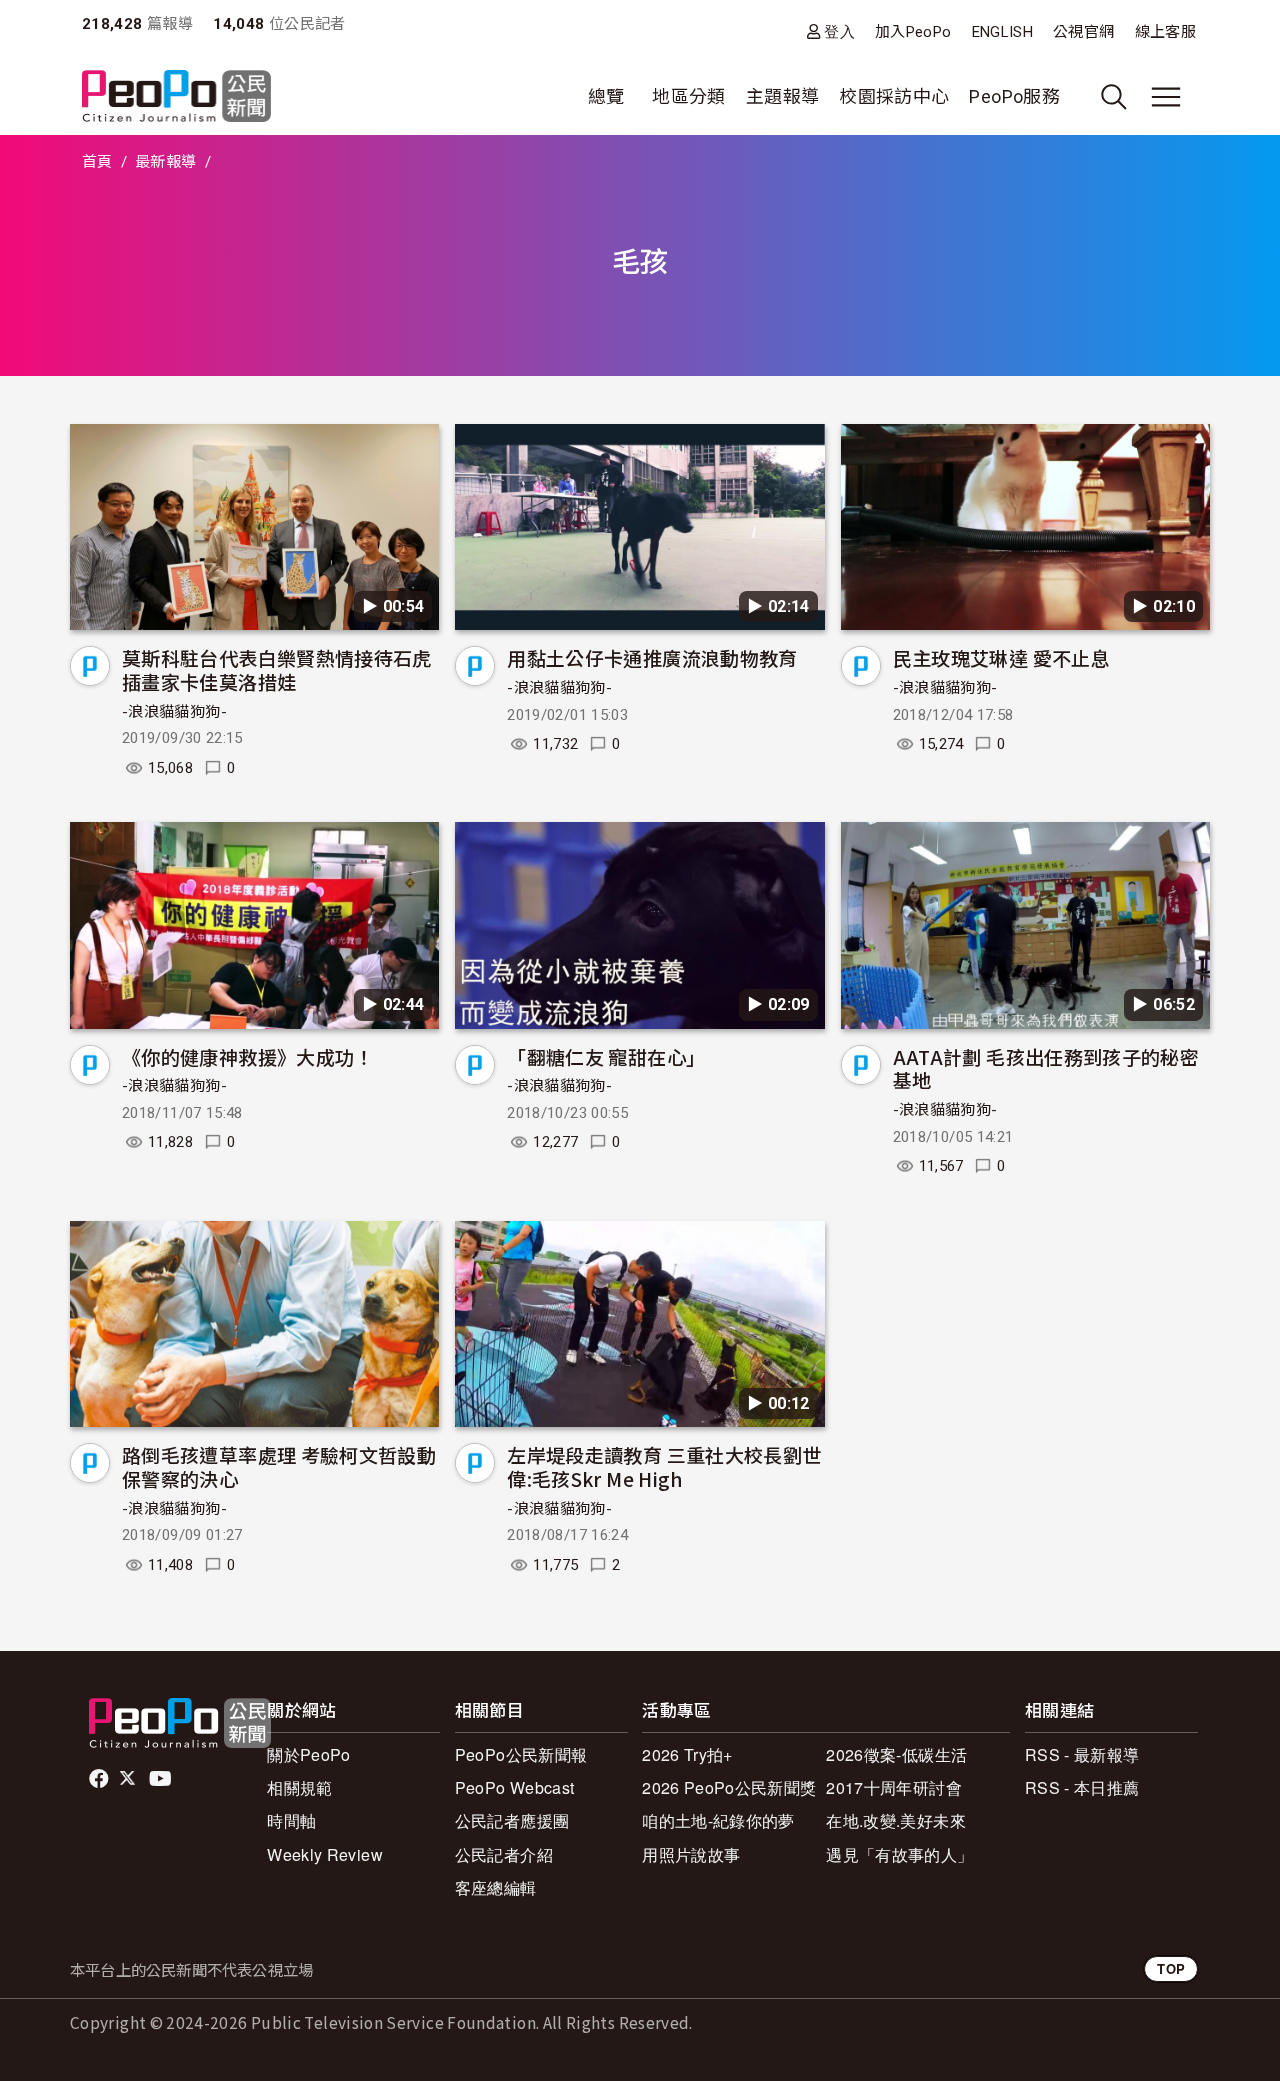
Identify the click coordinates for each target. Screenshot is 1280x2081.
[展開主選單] (1166, 97)
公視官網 (1083, 32)
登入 (839, 31)
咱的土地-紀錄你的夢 (718, 1820)
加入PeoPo (913, 32)
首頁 (97, 162)
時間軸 (291, 1820)
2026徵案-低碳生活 (896, 1754)
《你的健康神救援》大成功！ (248, 1056)
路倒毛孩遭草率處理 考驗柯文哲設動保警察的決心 (279, 1466)
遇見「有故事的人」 (899, 1854)
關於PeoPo (309, 1754)
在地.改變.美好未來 (896, 1820)
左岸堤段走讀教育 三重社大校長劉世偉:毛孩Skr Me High (664, 1466)
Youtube (162, 1779)
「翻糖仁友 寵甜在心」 (606, 1056)
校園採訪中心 (894, 96)
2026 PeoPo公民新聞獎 (729, 1787)
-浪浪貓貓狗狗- (174, 712)
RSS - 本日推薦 (1082, 1787)
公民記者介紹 (504, 1854)
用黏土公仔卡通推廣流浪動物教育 (652, 657)
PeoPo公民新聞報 (521, 1754)
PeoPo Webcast (515, 1787)
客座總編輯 (496, 1887)
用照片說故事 (691, 1854)
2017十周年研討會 (894, 1787)
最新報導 (165, 162)
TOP (1171, 1968)
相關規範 (299, 1787)
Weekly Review (325, 1854)
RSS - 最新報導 (1082, 1754)
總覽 (606, 96)
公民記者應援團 (512, 1820)
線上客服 (1165, 32)
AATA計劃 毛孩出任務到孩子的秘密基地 (1046, 1068)
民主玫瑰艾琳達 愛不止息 (1001, 657)
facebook (100, 1779)
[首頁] (176, 97)
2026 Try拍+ (687, 1754)
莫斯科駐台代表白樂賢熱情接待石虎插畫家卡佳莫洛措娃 (277, 669)
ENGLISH (1003, 32)
